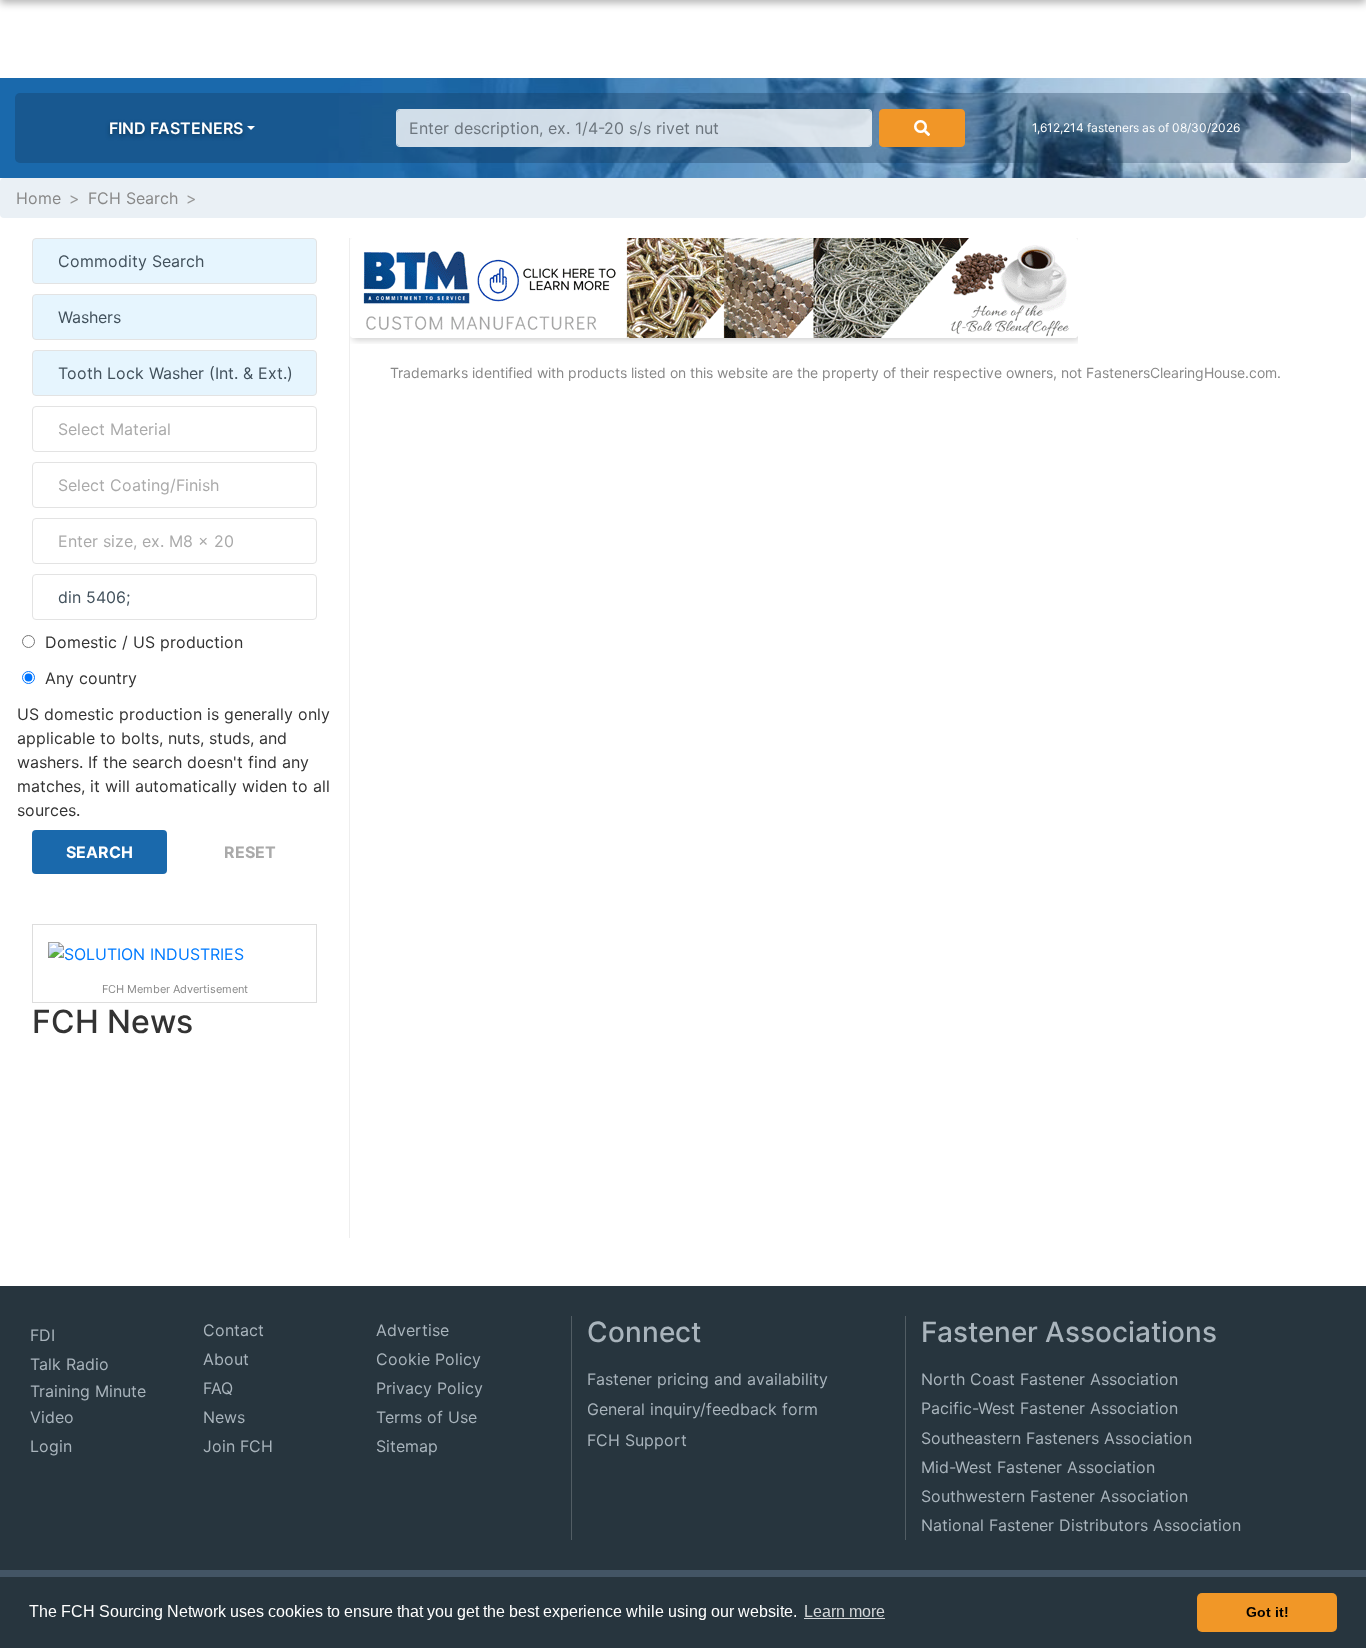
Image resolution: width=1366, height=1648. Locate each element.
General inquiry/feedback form (702, 1409)
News (224, 1417)
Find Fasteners (176, 128)
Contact (233, 1330)
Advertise (412, 1330)
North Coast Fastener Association (1049, 1379)
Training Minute (88, 1391)
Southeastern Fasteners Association (1056, 1438)
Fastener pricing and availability (707, 1379)
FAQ (218, 1388)
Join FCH (238, 1446)
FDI (42, 1335)
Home (38, 198)
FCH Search (133, 198)
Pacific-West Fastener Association (1049, 1408)
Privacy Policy (429, 1388)
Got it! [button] (1267, 1612)
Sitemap (407, 1446)
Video (52, 1417)
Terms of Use (426, 1417)
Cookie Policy (428, 1359)
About (226, 1359)
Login (51, 1446)
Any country (91, 678)
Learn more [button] (844, 1611)
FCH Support (637, 1440)
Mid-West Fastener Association (1038, 1467)
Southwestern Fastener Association (1054, 1496)
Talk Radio (69, 1364)
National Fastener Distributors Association (1081, 1525)
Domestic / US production (144, 642)
